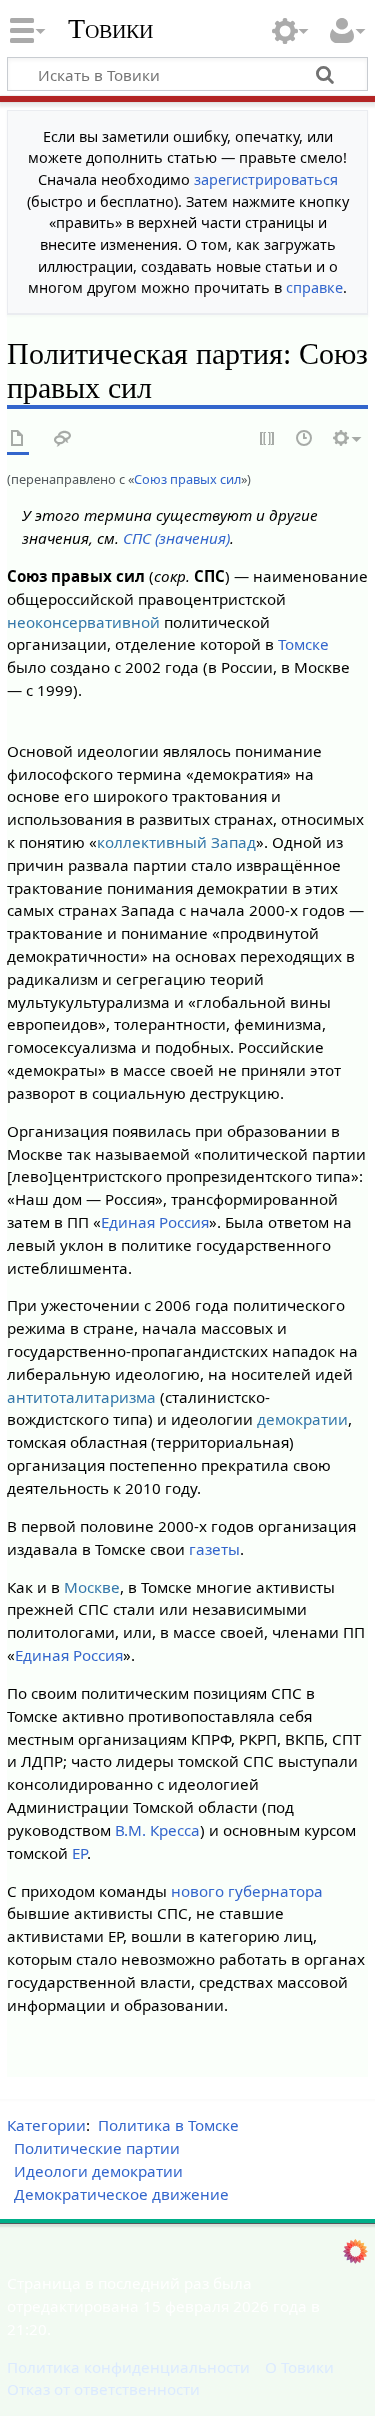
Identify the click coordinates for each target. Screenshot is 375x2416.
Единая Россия (155, 1222)
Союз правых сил (187, 479)
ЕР (79, 1853)
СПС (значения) (176, 538)
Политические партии (97, 2148)
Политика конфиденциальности (128, 2367)
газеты (214, 1549)
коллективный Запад (176, 842)
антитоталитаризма (81, 1397)
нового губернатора (247, 1891)
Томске (303, 644)
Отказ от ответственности (103, 2389)
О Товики (299, 2367)
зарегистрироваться (266, 179)
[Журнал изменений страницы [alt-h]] (305, 439)
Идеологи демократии (98, 2171)
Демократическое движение (121, 2194)
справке (314, 287)
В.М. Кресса (157, 1830)
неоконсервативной (83, 622)
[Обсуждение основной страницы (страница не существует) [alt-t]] (63, 439)
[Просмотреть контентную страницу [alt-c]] (18, 439)
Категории (46, 2125)
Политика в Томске (168, 2125)
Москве (92, 1587)
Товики (110, 29)
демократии (302, 1419)
